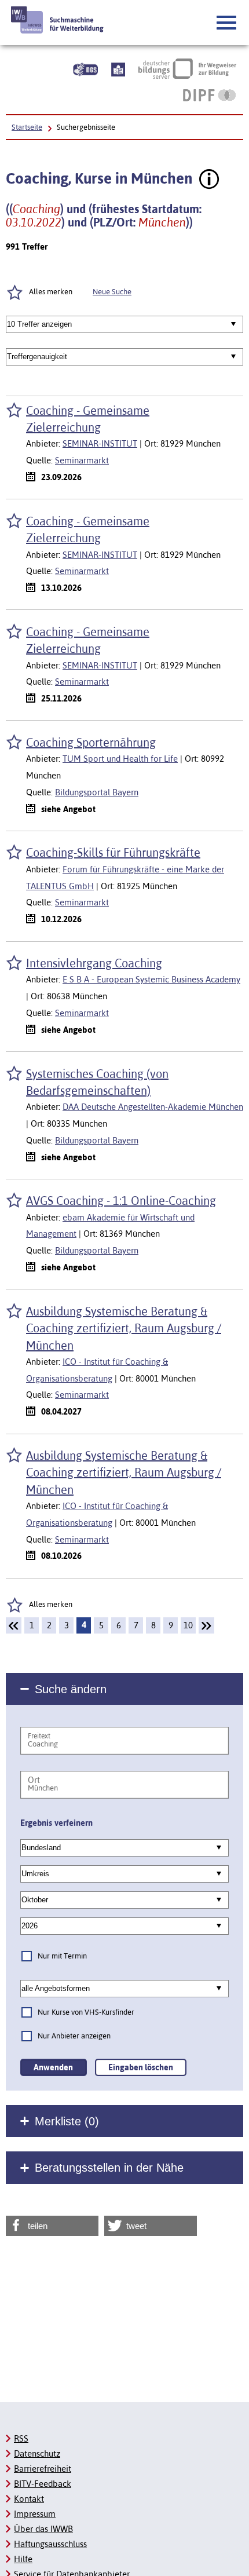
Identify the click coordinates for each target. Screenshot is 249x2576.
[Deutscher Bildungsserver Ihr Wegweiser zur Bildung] (187, 68)
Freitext (39, 1736)
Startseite (27, 127)
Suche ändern (71, 1689)
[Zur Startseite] (58, 20)
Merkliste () (67, 2121)
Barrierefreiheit (43, 2469)
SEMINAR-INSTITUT (100, 443)
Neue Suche (112, 292)
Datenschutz (37, 2453)
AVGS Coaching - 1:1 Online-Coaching (121, 1201)
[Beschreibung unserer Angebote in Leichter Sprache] (118, 68)
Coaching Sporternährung (91, 742)
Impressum (35, 2514)
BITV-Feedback (43, 2484)
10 (188, 1625)
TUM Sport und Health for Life (120, 759)
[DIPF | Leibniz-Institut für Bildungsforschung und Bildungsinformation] (209, 95)
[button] (227, 23)
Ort (34, 1780)
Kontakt (29, 2499)
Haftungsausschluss (50, 2544)
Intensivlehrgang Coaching (94, 963)
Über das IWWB (43, 2529)
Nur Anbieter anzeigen (74, 2036)
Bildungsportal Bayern (97, 792)
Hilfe (23, 2559)
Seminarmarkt (82, 460)
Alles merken (51, 1604)
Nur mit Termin (62, 1956)
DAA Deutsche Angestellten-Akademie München (153, 1107)
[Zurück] (14, 1625)
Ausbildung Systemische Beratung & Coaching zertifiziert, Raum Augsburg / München (124, 1328)
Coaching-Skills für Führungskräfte (113, 852)
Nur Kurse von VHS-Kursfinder (86, 2012)
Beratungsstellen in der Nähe (109, 2168)
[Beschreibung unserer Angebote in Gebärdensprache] (85, 68)
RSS (21, 2438)
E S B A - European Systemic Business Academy (151, 979)
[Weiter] (206, 1625)
